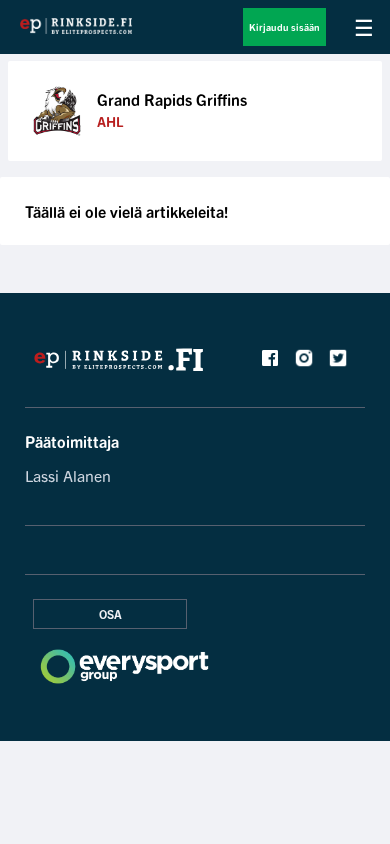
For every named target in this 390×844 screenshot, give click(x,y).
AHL (110, 121)
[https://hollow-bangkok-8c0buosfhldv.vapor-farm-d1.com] (119, 365)
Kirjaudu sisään (284, 26)
